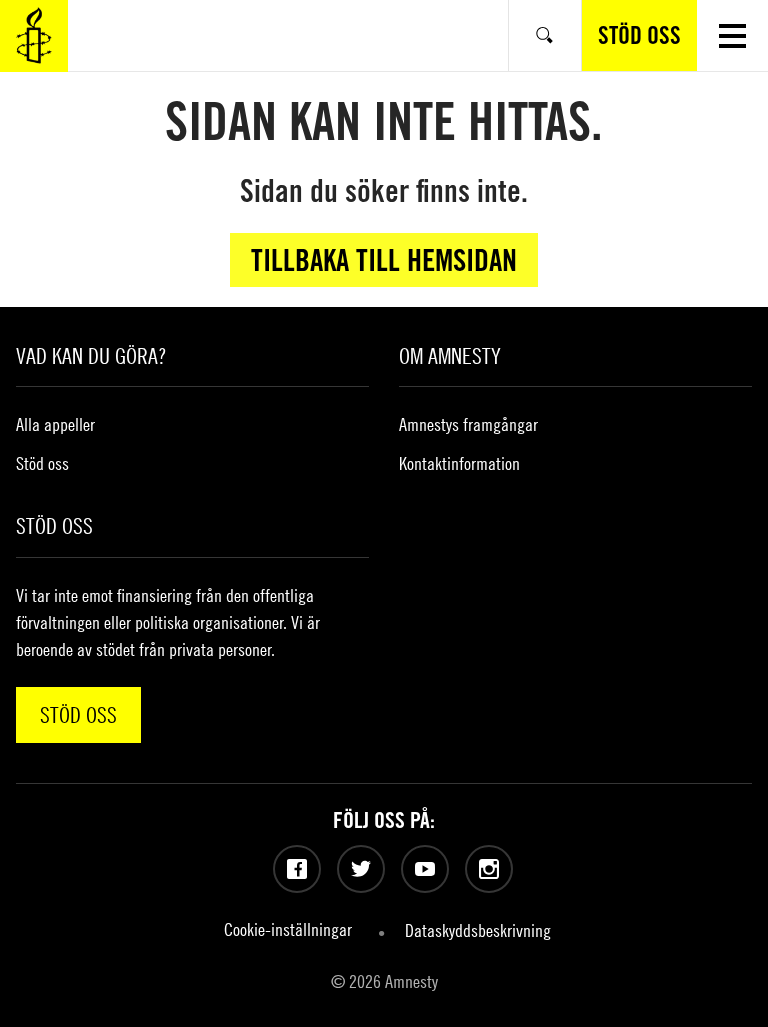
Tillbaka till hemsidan (384, 260)
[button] (732, 35)
